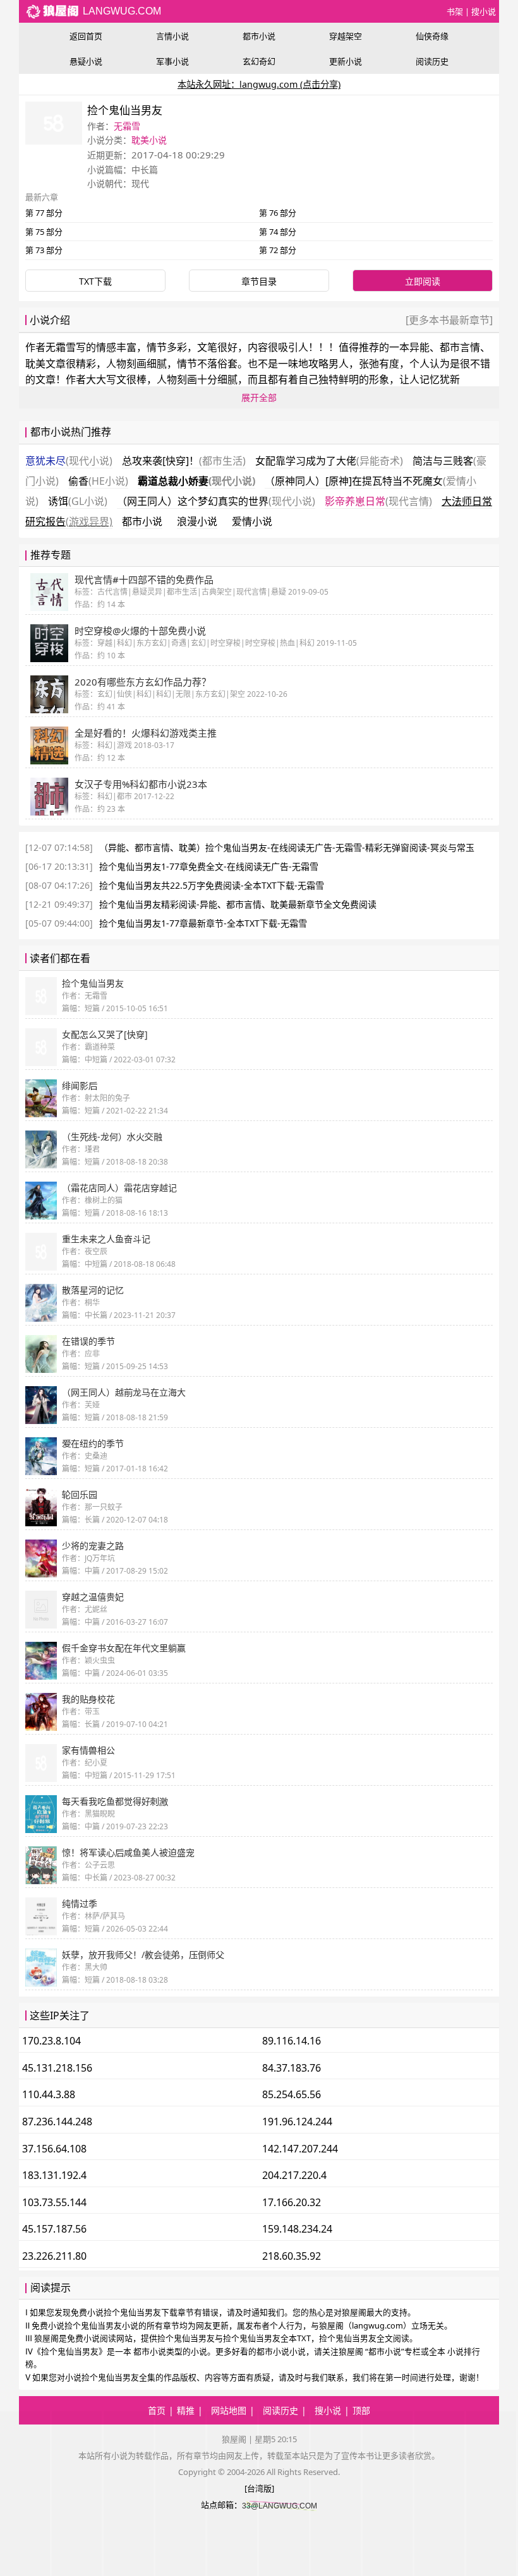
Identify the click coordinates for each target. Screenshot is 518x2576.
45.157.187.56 (54, 2229)
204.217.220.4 (294, 2175)
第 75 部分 (44, 232)
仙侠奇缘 (432, 36)
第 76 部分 (278, 213)
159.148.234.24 (297, 2229)
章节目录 (259, 281)
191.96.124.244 (297, 2122)
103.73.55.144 (54, 2202)
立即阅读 (423, 281)
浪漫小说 (197, 521)
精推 (186, 2410)
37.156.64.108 (54, 2149)
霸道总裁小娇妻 (196, 481)
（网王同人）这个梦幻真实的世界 (216, 501)
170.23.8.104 (51, 2041)
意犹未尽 (69, 461)
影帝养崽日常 (378, 501)
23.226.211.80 (54, 2256)
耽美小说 (149, 140)
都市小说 (259, 36)
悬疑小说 (86, 61)
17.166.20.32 (292, 2202)
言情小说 (172, 36)
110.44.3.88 (49, 2094)
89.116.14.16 (292, 2041)
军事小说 (172, 61)
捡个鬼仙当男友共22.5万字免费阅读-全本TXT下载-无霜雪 (212, 885)
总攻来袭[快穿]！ (184, 461)
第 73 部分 (44, 250)
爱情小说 (252, 521)
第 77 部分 (44, 213)
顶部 (361, 2410)
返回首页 (86, 36)
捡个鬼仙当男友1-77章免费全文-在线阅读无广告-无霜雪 (209, 866)
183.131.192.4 (54, 2175)
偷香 (98, 481)
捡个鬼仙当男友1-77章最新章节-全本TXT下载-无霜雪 (203, 923)
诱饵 (78, 501)
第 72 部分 (278, 250)
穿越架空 (346, 36)
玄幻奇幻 (259, 61)
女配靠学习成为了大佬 (329, 461)
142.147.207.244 (300, 2149)
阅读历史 (432, 61)
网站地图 (229, 2410)
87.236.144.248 (57, 2122)
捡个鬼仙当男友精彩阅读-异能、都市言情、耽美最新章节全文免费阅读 (238, 904)
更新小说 (346, 61)
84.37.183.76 (292, 2068)
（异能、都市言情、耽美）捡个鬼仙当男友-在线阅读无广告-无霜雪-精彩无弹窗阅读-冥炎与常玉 (287, 847)
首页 (157, 2410)
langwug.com (121, 11)
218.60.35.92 (292, 2256)
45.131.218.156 (57, 2068)
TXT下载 (95, 281)
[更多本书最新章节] (449, 320)
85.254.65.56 (292, 2094)
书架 (455, 11)
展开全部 (259, 397)
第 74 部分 (278, 232)
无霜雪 (127, 126)
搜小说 (484, 11)
